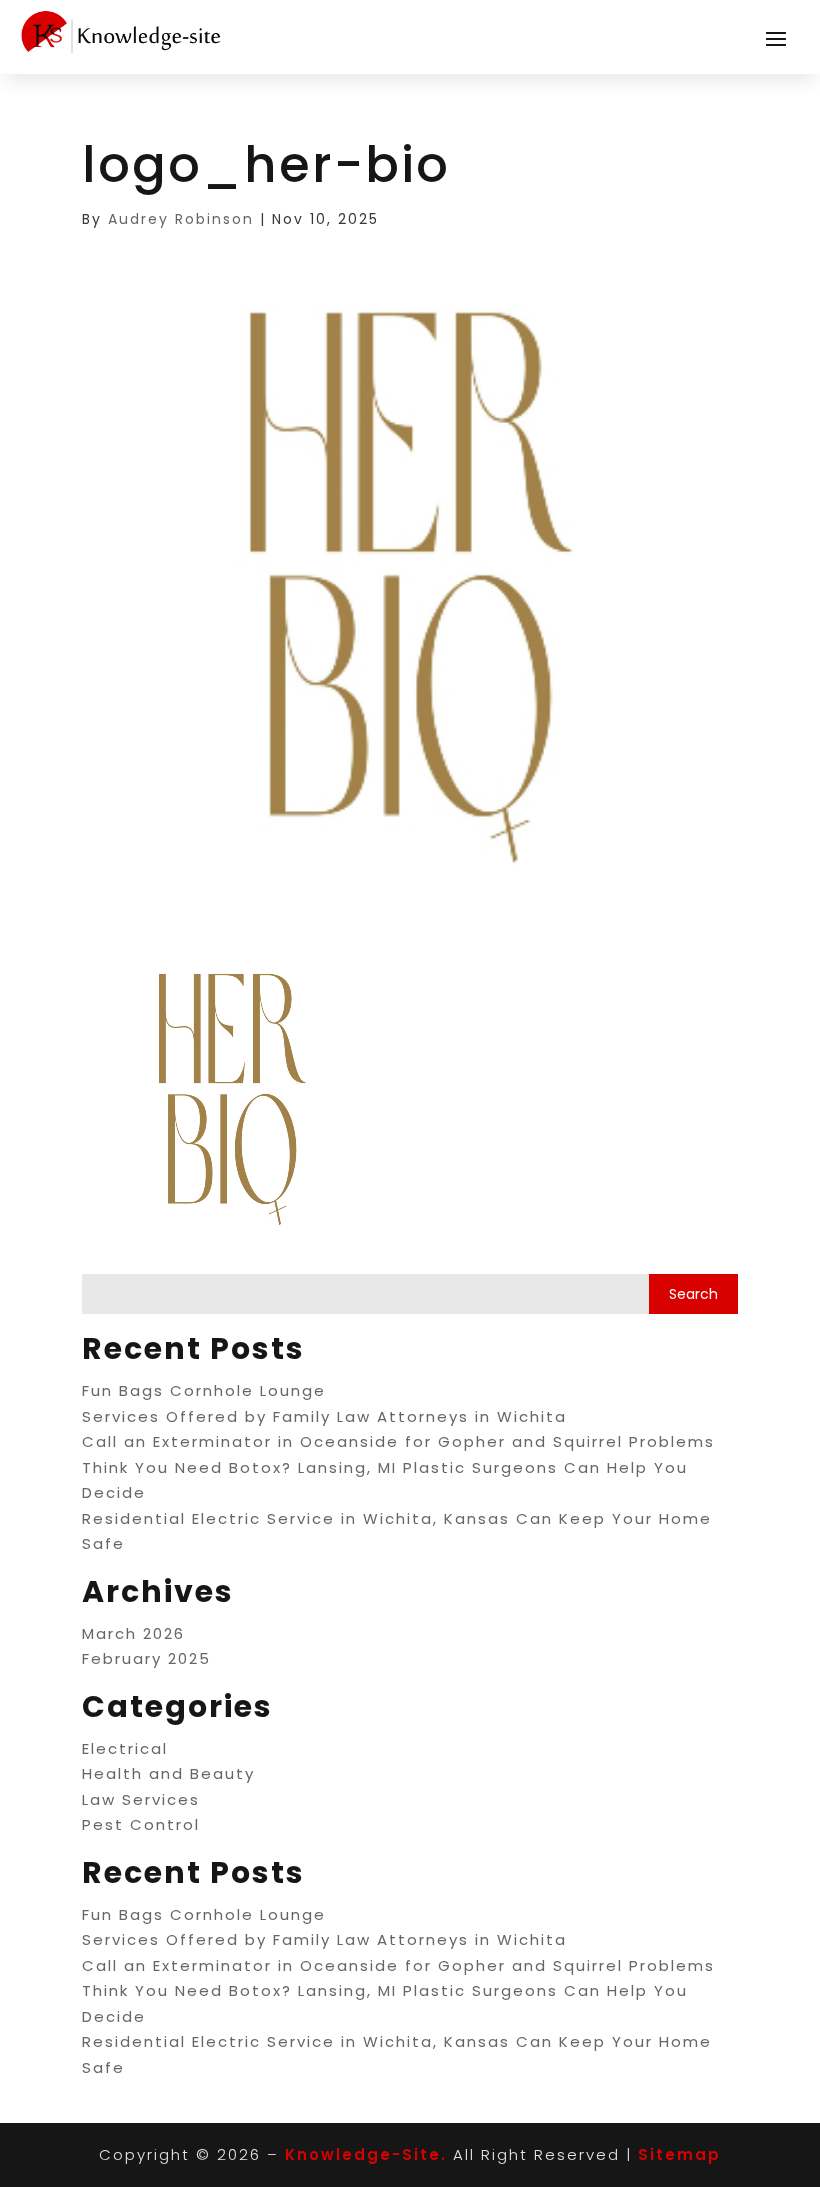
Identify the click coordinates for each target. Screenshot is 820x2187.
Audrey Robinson (181, 219)
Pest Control (141, 1824)
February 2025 (146, 1658)
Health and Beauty (168, 1773)
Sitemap (679, 2154)
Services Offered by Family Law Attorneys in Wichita (324, 1416)
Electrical (125, 1748)
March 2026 (133, 1633)
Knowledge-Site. (366, 2154)
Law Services (141, 1799)
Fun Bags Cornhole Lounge (204, 1390)
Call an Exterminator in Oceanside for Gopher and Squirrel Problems (398, 1441)
